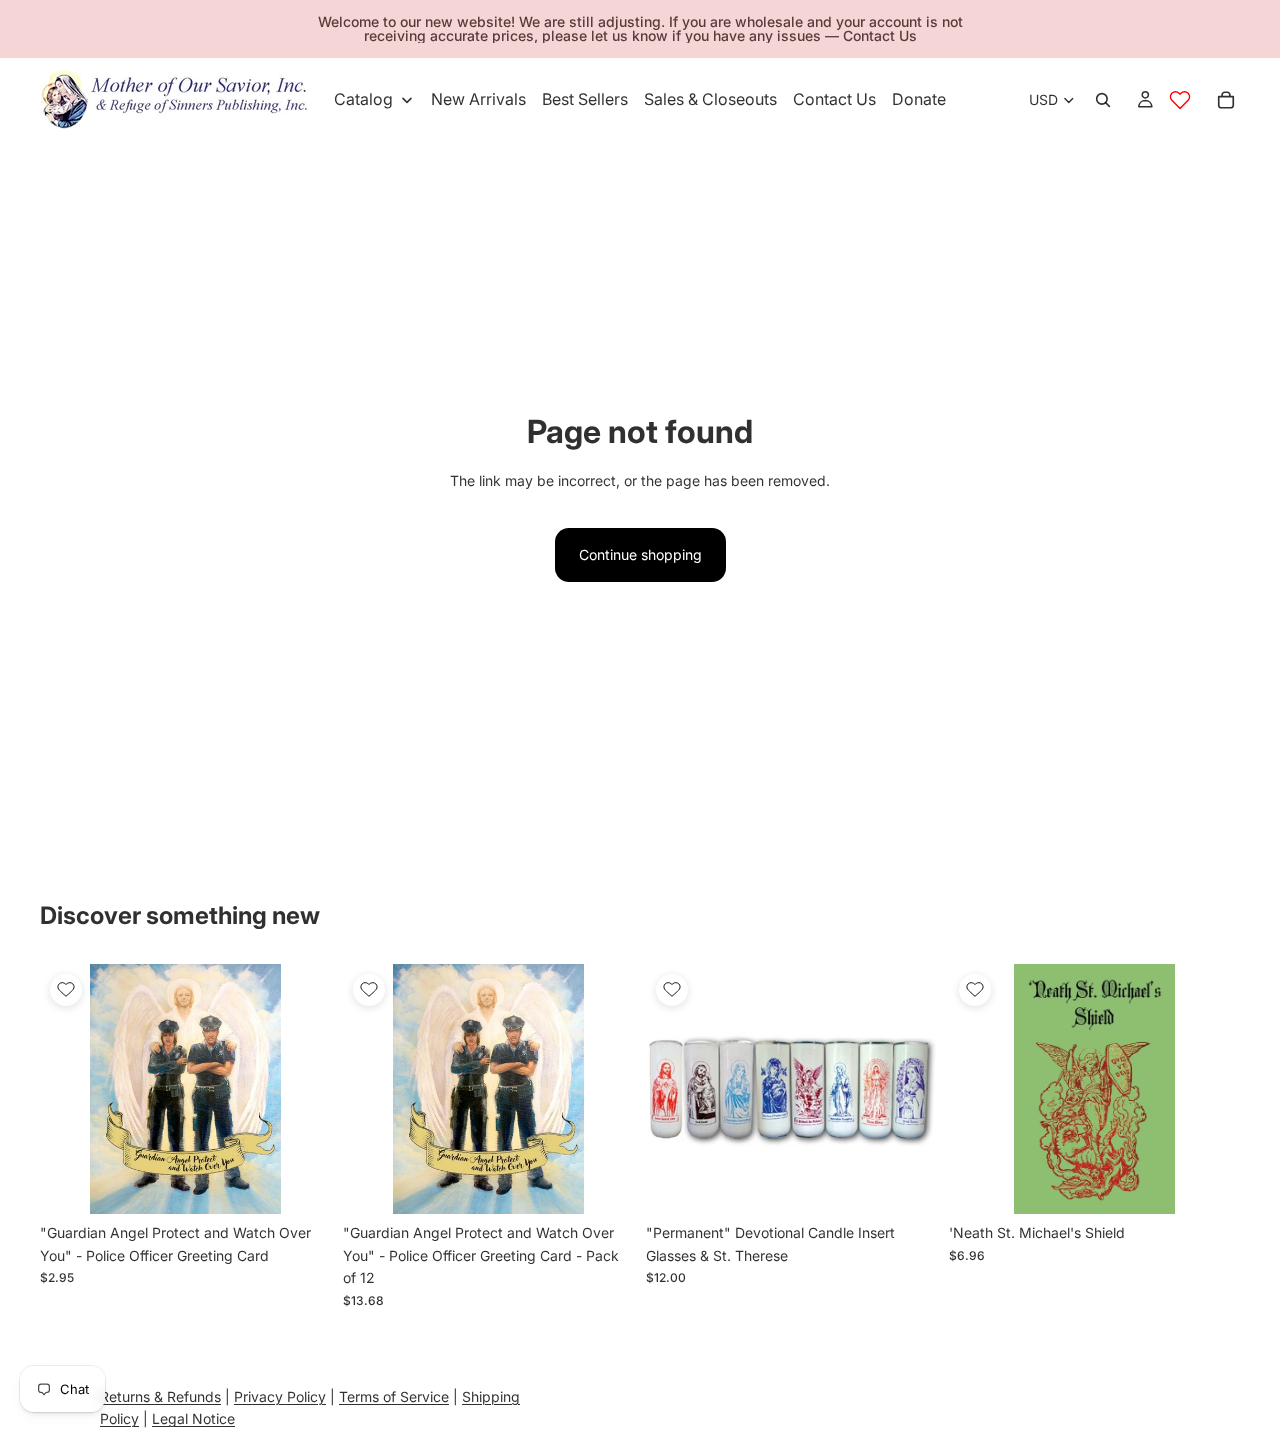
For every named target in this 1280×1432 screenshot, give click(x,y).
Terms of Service (394, 1396)
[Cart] (1226, 100)
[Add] (300, 1184)
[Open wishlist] (1180, 100)
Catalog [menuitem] (363, 99)
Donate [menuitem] (919, 99)
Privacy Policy (280, 1396)
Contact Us (880, 35)
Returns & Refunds (160, 1396)
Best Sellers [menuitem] (585, 99)
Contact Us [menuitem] (834, 99)
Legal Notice (193, 1418)
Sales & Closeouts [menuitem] (710, 99)
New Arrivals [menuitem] (478, 99)
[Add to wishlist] (66, 990)
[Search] (1103, 100)
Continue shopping (640, 554)
